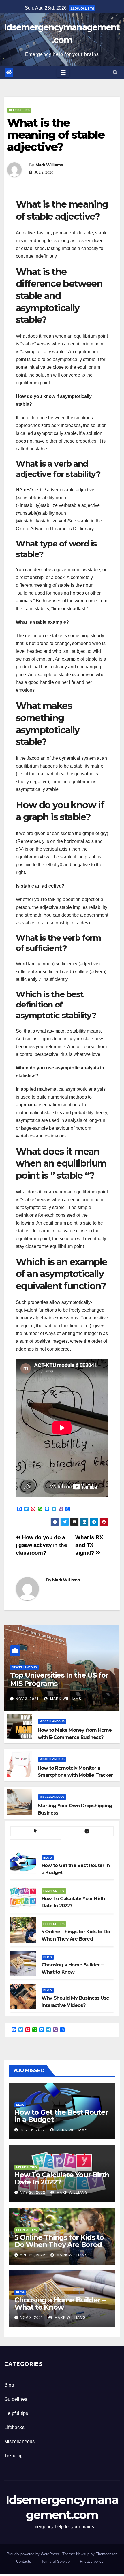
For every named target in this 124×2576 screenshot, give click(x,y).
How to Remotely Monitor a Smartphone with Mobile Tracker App (75, 1775)
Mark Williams (49, 165)
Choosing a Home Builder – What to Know (60, 2304)
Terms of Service (56, 2561)
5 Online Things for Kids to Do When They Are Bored (59, 2241)
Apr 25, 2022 (33, 2255)
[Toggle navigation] (63, 73)
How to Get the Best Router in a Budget (61, 2116)
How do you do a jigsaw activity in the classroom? (42, 1545)
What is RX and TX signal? (89, 1545)
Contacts (24, 2561)
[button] (115, 73)
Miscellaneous (24, 1667)
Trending (14, 2456)
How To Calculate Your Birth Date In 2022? (62, 2178)
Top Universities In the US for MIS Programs (59, 1679)
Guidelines (16, 2399)
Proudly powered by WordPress (33, 2554)
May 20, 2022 (33, 2193)
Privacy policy (92, 2561)
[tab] (36, 1831)
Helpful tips (19, 110)
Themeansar (106, 2554)
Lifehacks (14, 2427)
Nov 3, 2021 (27, 1699)
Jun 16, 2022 (32, 2130)
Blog (48, 1858)
